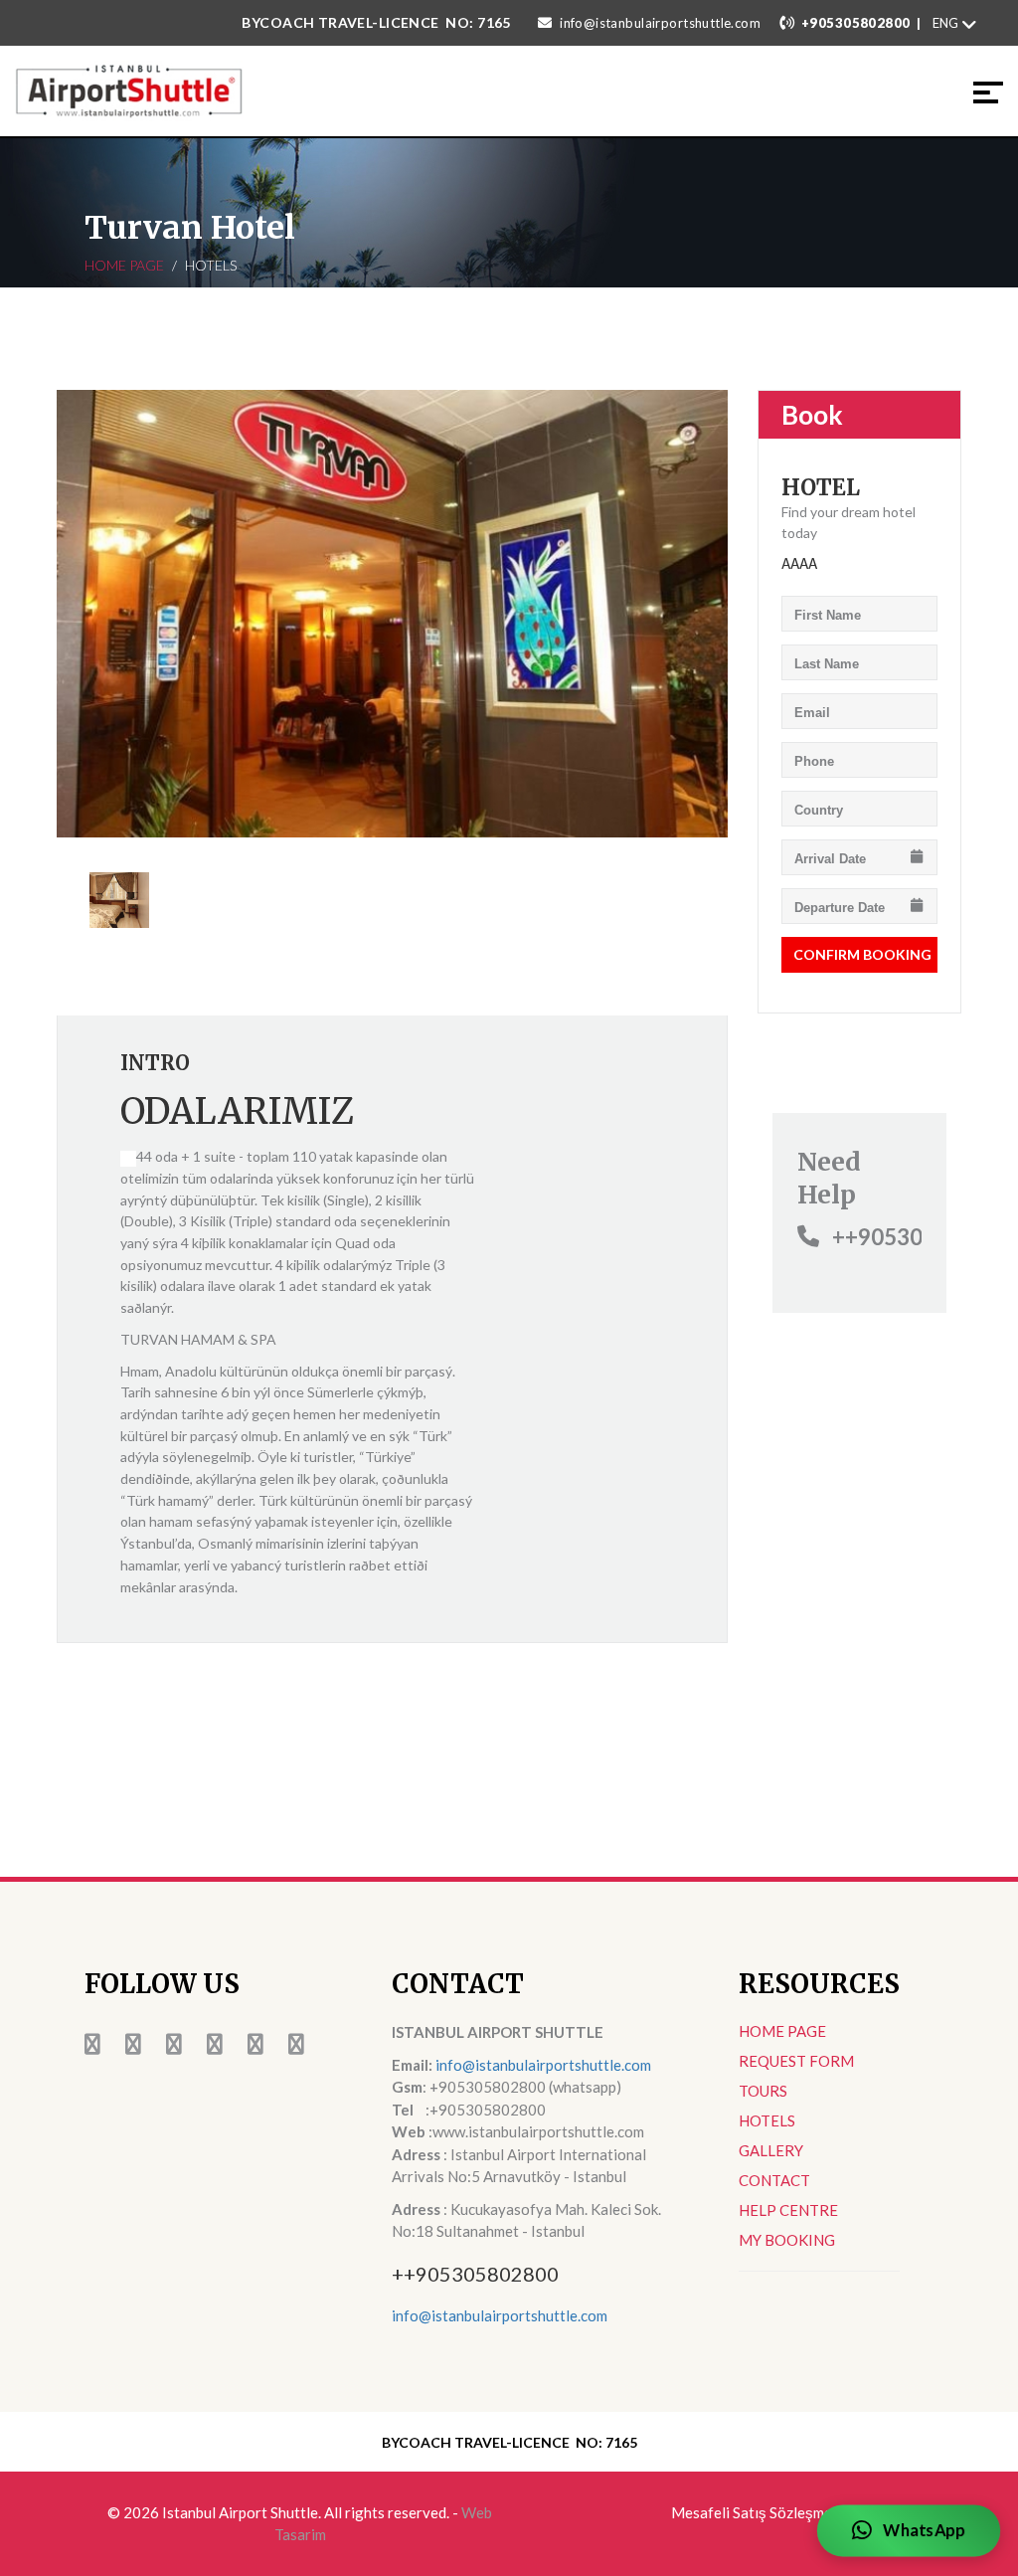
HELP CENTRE (788, 2210)
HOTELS (767, 2120)
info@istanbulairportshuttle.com (660, 23)
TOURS (763, 2091)
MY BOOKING (787, 2240)
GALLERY (771, 2150)
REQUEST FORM (796, 2061)
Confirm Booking (862, 954)
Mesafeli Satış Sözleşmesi (757, 2512)
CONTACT (774, 2180)
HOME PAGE (124, 265)
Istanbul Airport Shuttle (240, 2512)
